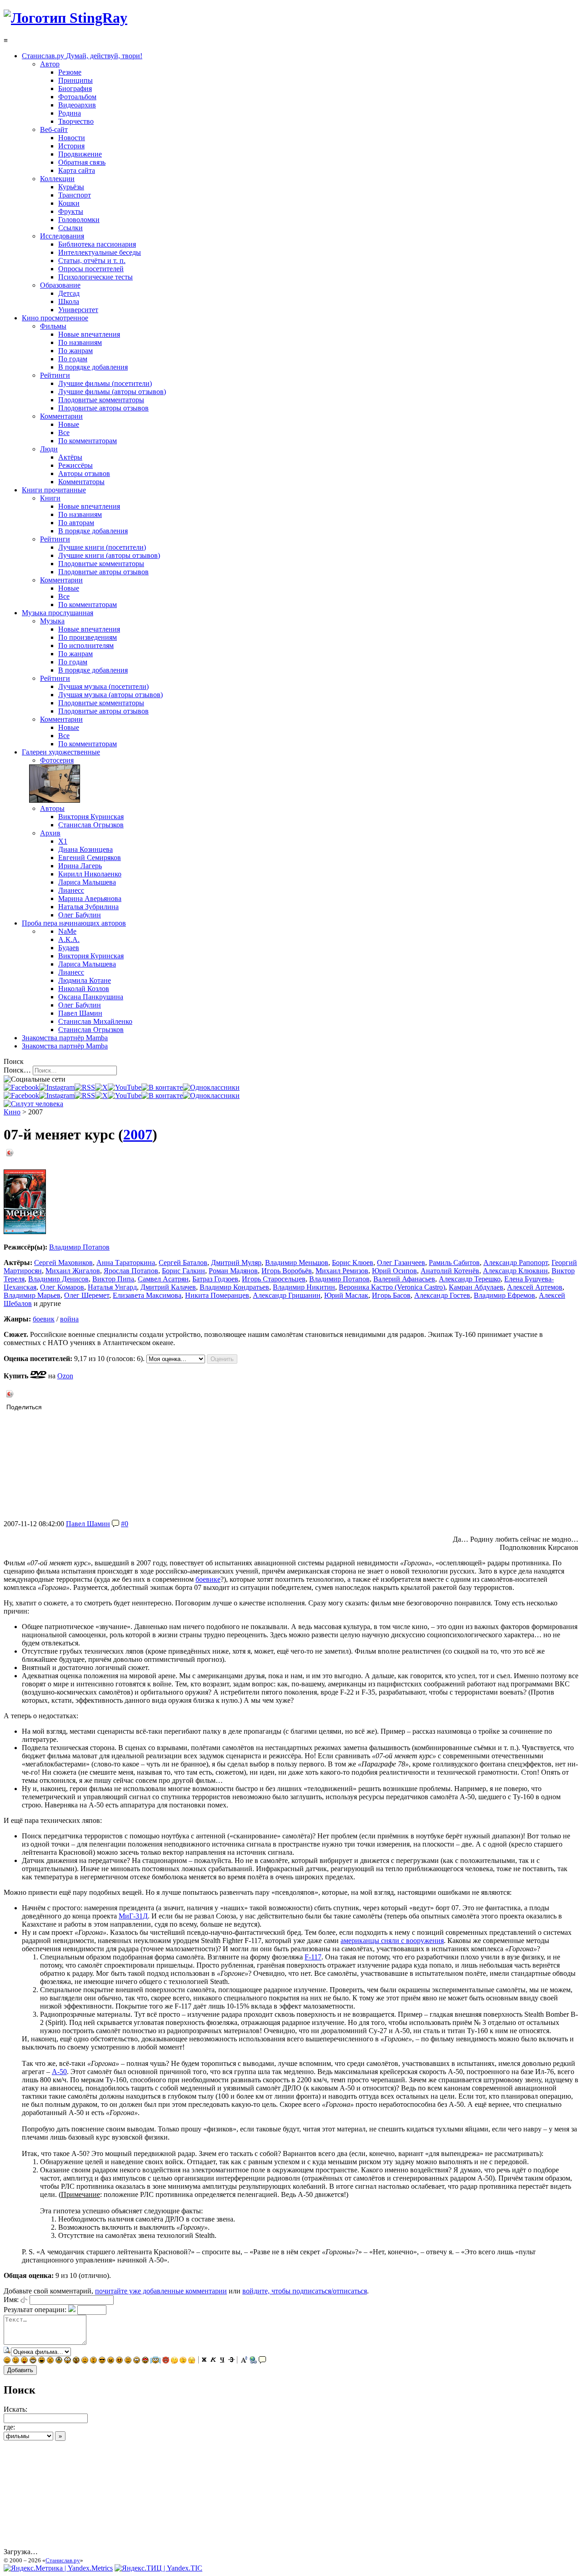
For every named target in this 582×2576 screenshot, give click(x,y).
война (69, 1319)
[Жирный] (204, 2361)
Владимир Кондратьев (234, 1287)
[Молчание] (93, 2361)
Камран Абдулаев (476, 1287)
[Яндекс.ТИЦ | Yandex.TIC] (158, 2568)
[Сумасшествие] (76, 2361)
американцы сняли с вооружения (392, 1941)
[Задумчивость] (174, 2361)
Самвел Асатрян (163, 1279)
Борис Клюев (353, 1263)
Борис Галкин (183, 1271)
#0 (125, 1524)
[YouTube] (125, 1087)
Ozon (65, 1376)
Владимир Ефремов (504, 1295)
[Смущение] (128, 2361)
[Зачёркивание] (231, 2361)
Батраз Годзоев (215, 1279)
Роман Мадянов (233, 1271)
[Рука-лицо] (183, 2361)
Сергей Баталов (183, 1263)
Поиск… (17, 1070)
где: (9, 2427)
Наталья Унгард (112, 1287)
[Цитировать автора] (115, 1524)
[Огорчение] (50, 2361)
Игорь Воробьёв (287, 1271)
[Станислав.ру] (65, 18)
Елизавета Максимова (147, 1295)
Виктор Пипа (113, 1279)
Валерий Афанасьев (404, 1279)
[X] (101, 1087)
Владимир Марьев (32, 1295)
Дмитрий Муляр (236, 1263)
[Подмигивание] (16, 2361)
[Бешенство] (119, 2361)
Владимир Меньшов (297, 1263)
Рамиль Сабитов (454, 1263)
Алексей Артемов (535, 1287)
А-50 (59, 2072)
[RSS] (85, 1087)
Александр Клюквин (515, 1271)
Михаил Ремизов (342, 1271)
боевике (208, 1579)
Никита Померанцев (217, 1295)
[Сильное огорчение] (59, 2361)
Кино (12, 1112)
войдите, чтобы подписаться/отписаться (305, 2291)
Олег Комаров (62, 1287)
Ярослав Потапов (131, 1271)
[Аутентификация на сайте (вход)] (33, 1104)
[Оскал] (33, 2361)
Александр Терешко (470, 1279)
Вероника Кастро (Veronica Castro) (392, 1287)
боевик (44, 1319)
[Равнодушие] (85, 2361)
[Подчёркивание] (222, 2361)
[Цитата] (262, 2361)
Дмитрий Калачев (168, 1287)
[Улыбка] (7, 2361)
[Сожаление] (137, 2361)
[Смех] (42, 2361)
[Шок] (68, 2361)
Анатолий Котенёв (450, 1271)
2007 (138, 1134)
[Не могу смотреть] (192, 2361)
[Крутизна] (102, 2361)
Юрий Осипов (394, 1271)
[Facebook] (21, 1087)
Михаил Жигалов (73, 1271)
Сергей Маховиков (63, 1263)
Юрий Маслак (346, 1295)
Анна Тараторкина (126, 1263)
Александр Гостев (442, 1295)
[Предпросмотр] (7, 2351)
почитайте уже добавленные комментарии (161, 2291)
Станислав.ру (63, 2560)
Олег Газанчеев (401, 1263)
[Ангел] (156, 2361)
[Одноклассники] (211, 1087)
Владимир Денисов (58, 1279)
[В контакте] (162, 1087)
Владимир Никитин (304, 1287)
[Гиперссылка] (253, 2361)
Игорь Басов (391, 1295)
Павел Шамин (88, 1524)
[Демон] (166, 2361)
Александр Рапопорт (516, 1263)
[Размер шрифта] (244, 2361)
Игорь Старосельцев (274, 1279)
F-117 (313, 1957)
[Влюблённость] (145, 2361)
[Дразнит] (24, 2361)
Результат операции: (35, 2310)
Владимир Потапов (79, 1247)
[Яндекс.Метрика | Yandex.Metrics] (58, 2568)
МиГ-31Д (133, 1916)
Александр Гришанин (287, 1295)
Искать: (15, 2409)
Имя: (11, 2300)
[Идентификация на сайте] (24, 2300)
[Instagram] (57, 1087)
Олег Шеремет (87, 1295)
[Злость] (111, 2361)
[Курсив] (213, 2361)
